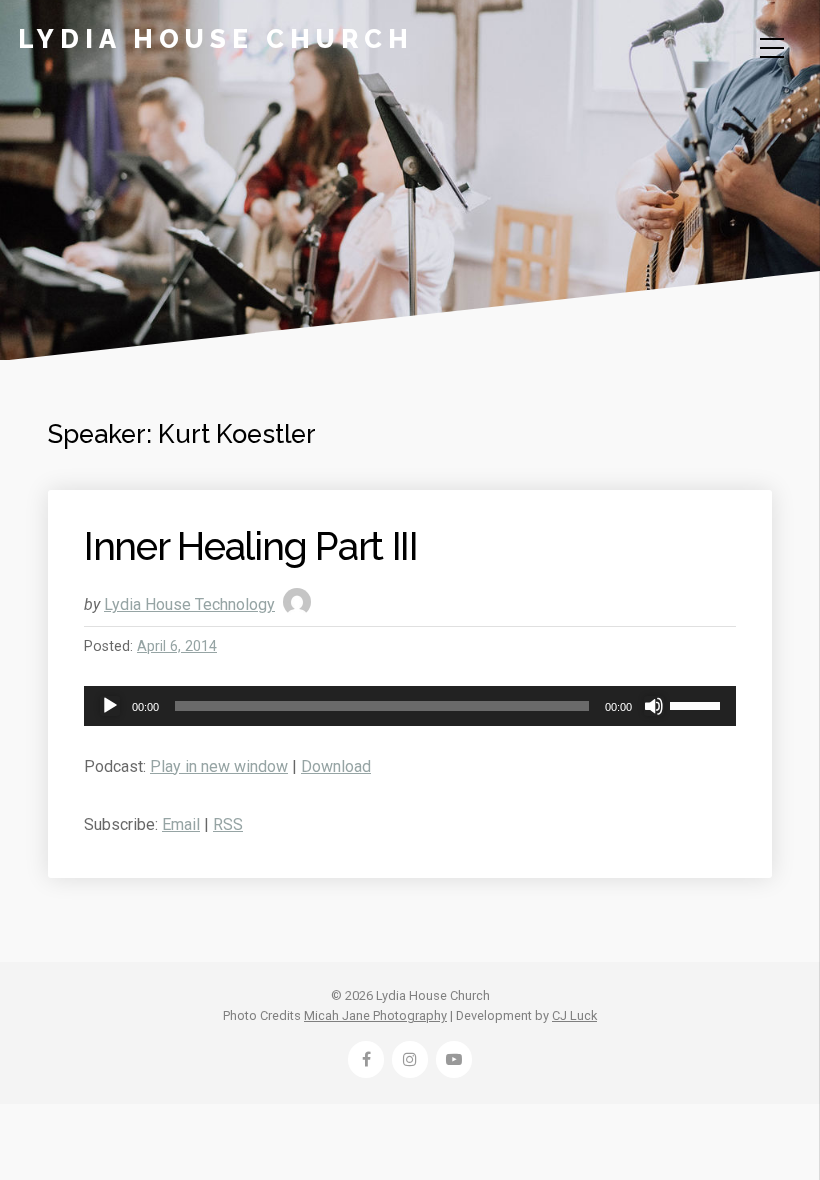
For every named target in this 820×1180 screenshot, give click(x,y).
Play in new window (219, 766)
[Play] (110, 706)
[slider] (698, 704)
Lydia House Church (216, 39)
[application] (410, 706)
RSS (228, 824)
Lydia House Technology (189, 604)
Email (181, 824)
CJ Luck (574, 1015)
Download (336, 766)
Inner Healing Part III (251, 546)
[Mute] (654, 706)
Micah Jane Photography (375, 1015)
